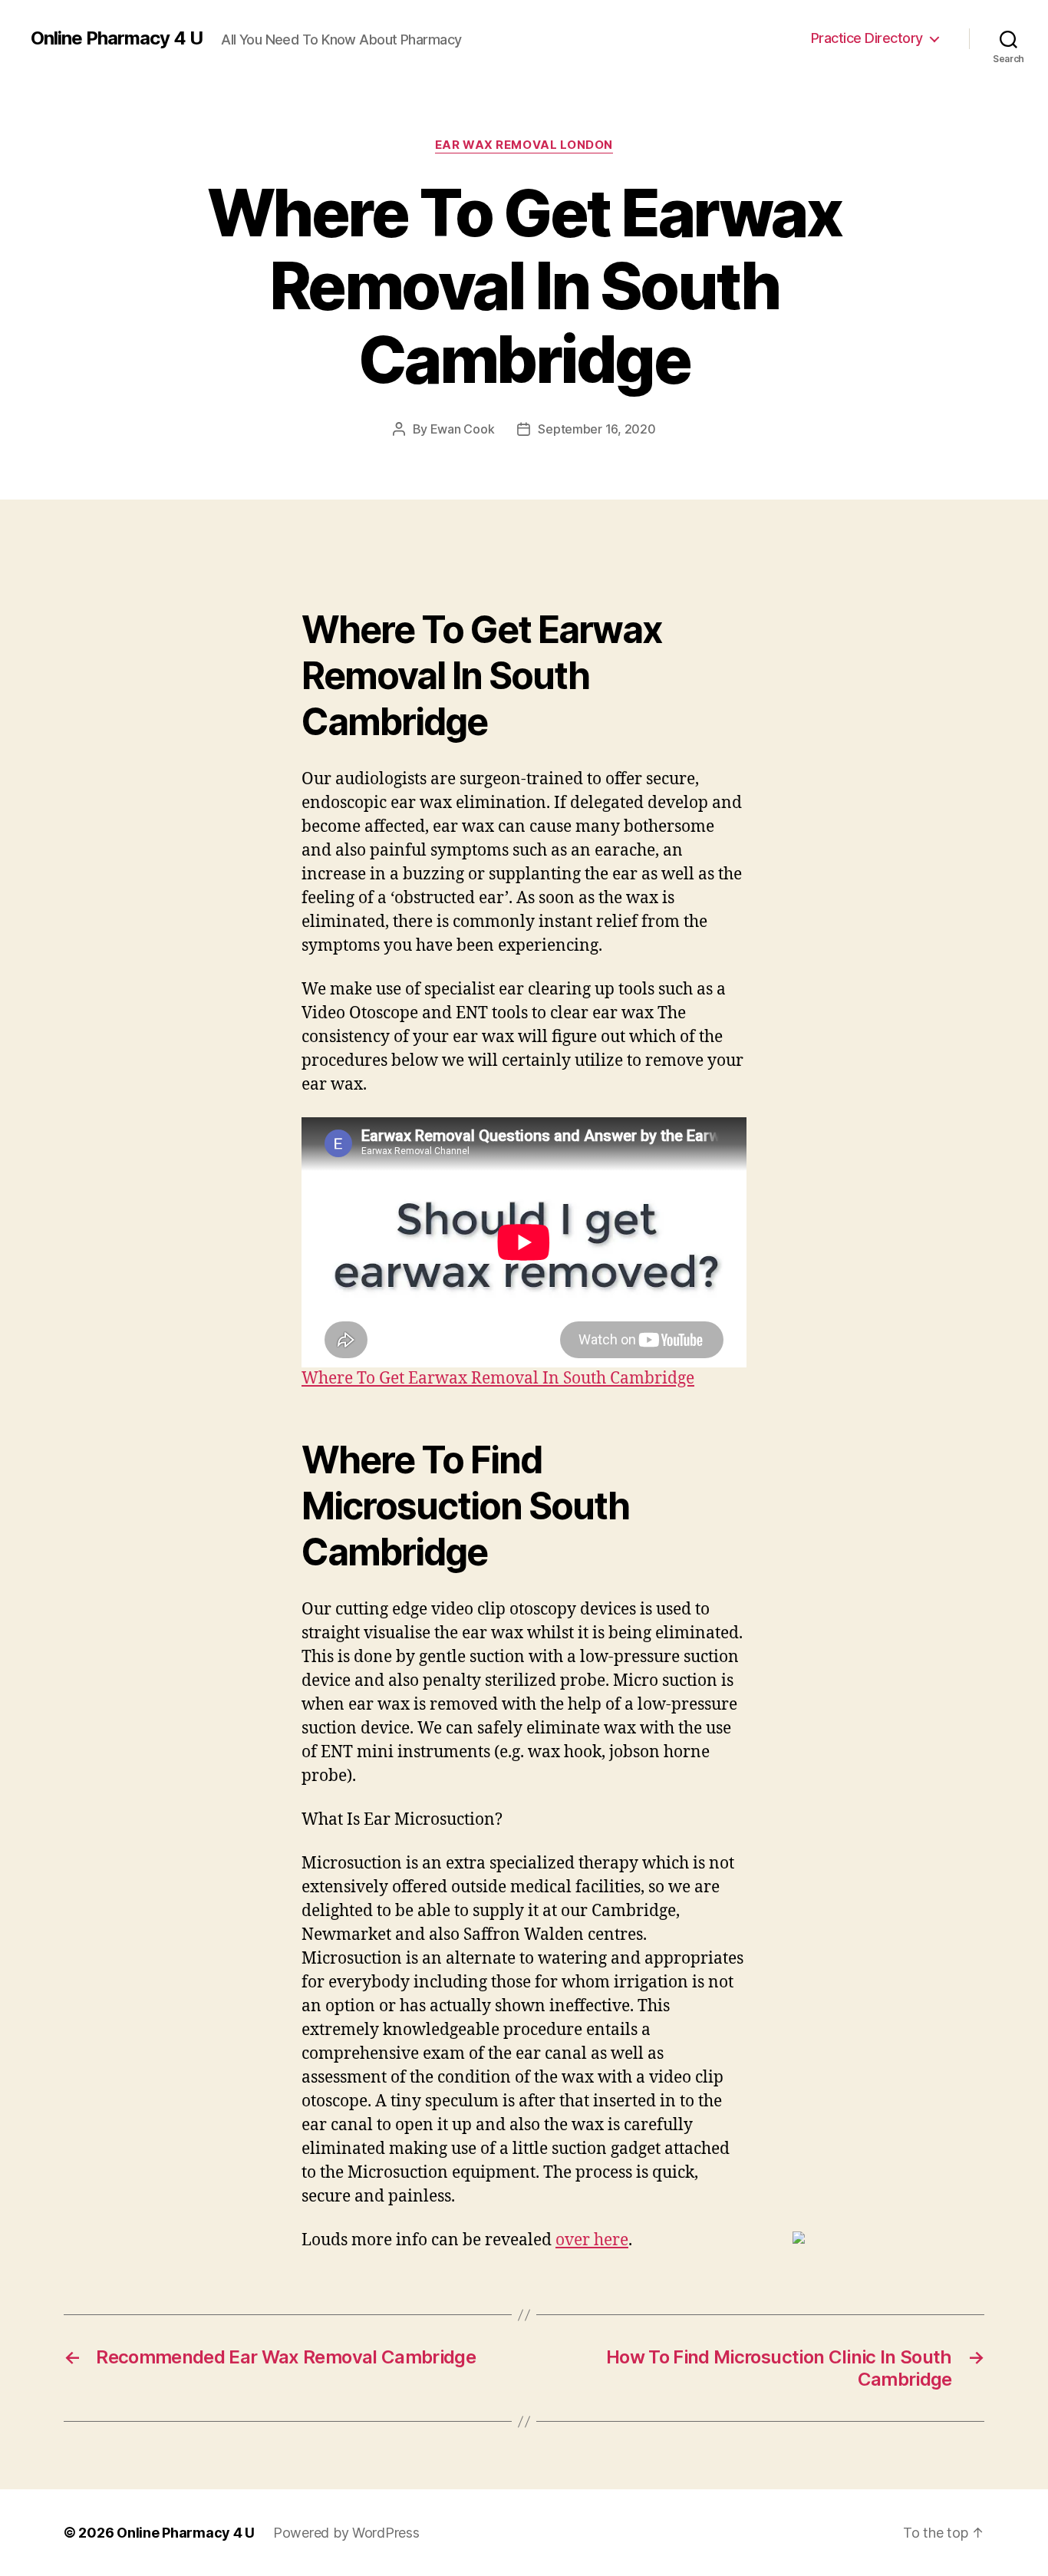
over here (592, 2240)
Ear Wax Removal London (524, 145)
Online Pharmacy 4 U (117, 38)
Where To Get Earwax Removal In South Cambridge (498, 1379)
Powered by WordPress (346, 2533)
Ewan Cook (463, 429)
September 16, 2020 (597, 429)
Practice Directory (867, 38)
